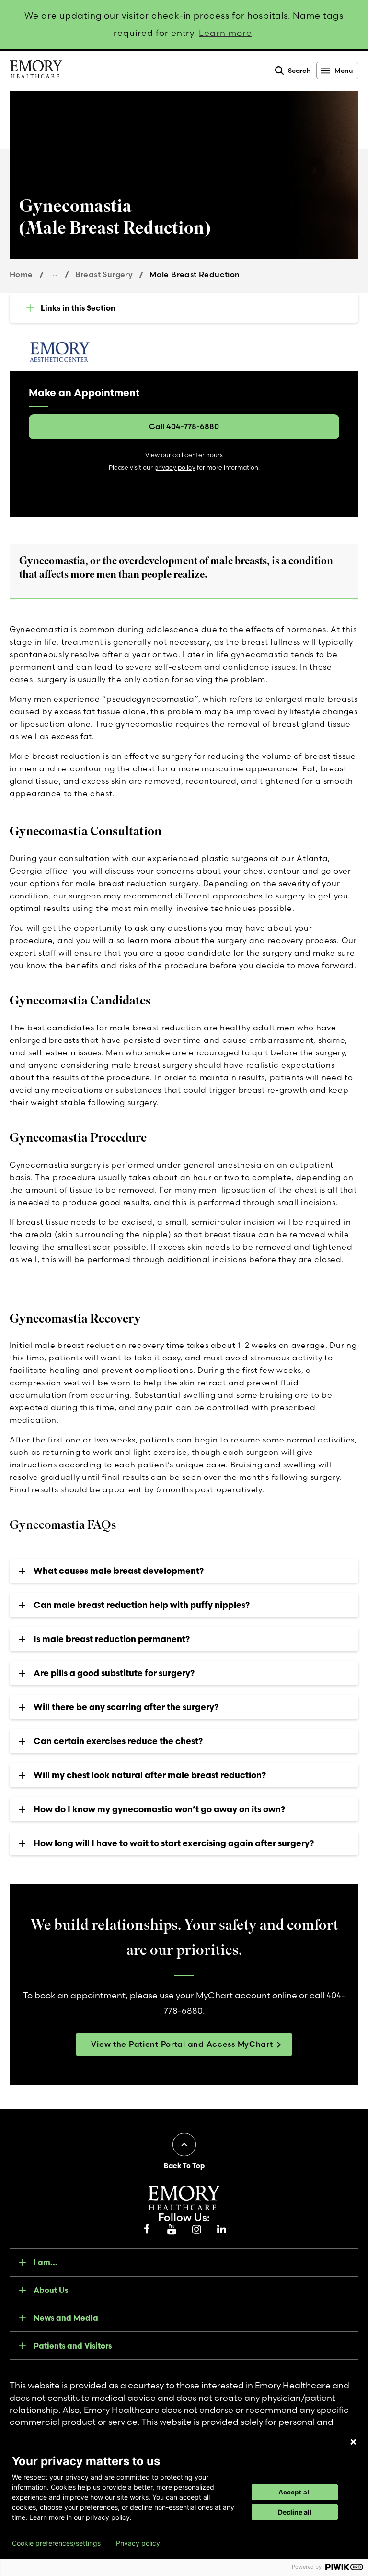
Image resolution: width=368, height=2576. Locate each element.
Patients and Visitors (73, 2346)
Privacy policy (138, 2543)
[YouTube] (172, 2230)
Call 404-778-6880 (184, 426)
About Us (51, 2290)
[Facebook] (147, 2230)
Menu (344, 71)
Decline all (295, 2512)
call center (189, 455)
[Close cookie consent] (353, 2442)
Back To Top (184, 2166)
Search (299, 71)
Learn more (225, 33)
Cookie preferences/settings (56, 2543)
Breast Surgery (104, 274)
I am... (46, 2262)
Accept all (295, 2492)
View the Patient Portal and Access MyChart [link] (182, 2044)
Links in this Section (78, 308)
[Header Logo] (36, 71)
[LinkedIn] (221, 2230)
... (55, 274)
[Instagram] (196, 2230)
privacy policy (175, 467)
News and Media (66, 2318)
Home (21, 274)
